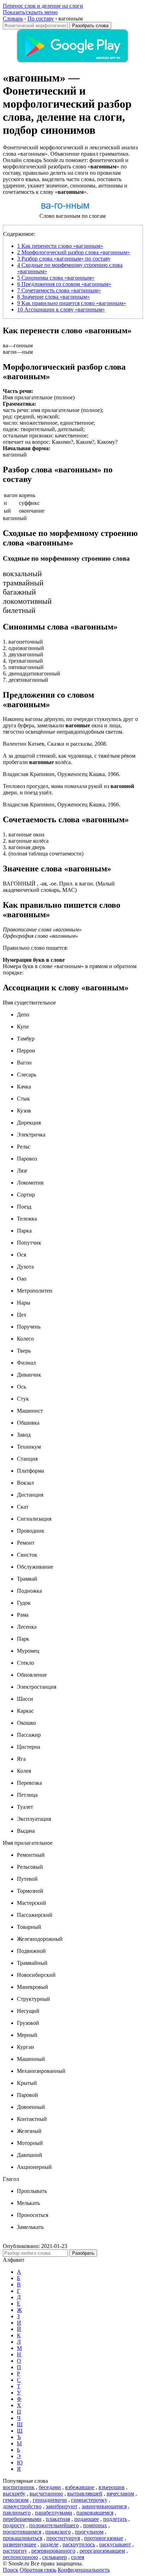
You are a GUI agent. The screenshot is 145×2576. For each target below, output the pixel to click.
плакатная (58, 2519)
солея (78, 2557)
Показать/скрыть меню (30, 12)
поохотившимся (22, 2532)
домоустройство (22, 2506)
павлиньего (17, 2513)
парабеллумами (53, 2513)
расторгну (15, 2551)
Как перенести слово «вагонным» (60, 246)
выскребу (14, 2494)
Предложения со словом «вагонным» (64, 284)
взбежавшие (80, 2487)
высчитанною (46, 2494)
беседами (50, 2487)
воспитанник (19, 2487)
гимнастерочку (89, 2500)
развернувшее (20, 2544)
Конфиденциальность (84, 2570)
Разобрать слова (90, 26)
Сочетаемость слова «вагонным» (59, 290)
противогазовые (104, 2538)
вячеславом (120, 2494)
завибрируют (62, 2506)
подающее (87, 2519)
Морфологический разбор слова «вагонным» (74, 252)
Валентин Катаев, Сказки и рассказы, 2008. (55, 744)
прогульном (89, 2532)
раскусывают (115, 2544)
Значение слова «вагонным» (53, 297)
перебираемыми (22, 2519)
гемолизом (16, 2500)
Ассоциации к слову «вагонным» (61, 309)
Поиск (11, 2570)
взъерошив (112, 2487)
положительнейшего (54, 2525)
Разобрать (83, 2253)
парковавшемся (95, 2513)
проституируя (63, 2538)
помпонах (95, 2525)
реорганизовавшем (102, 2551)
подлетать (115, 2519)
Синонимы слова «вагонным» (56, 278)
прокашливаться (23, 2538)
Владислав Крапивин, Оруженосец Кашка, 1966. (62, 774)
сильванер (55, 2557)
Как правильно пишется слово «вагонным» (72, 303)
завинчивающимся (104, 2506)
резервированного (53, 2551)
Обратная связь (38, 2570)
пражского (58, 2532)
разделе (49, 2544)
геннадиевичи (50, 2500)
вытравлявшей (85, 2494)
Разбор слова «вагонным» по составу (64, 259)
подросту (14, 2525)
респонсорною (20, 2557)
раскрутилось (79, 2544)
